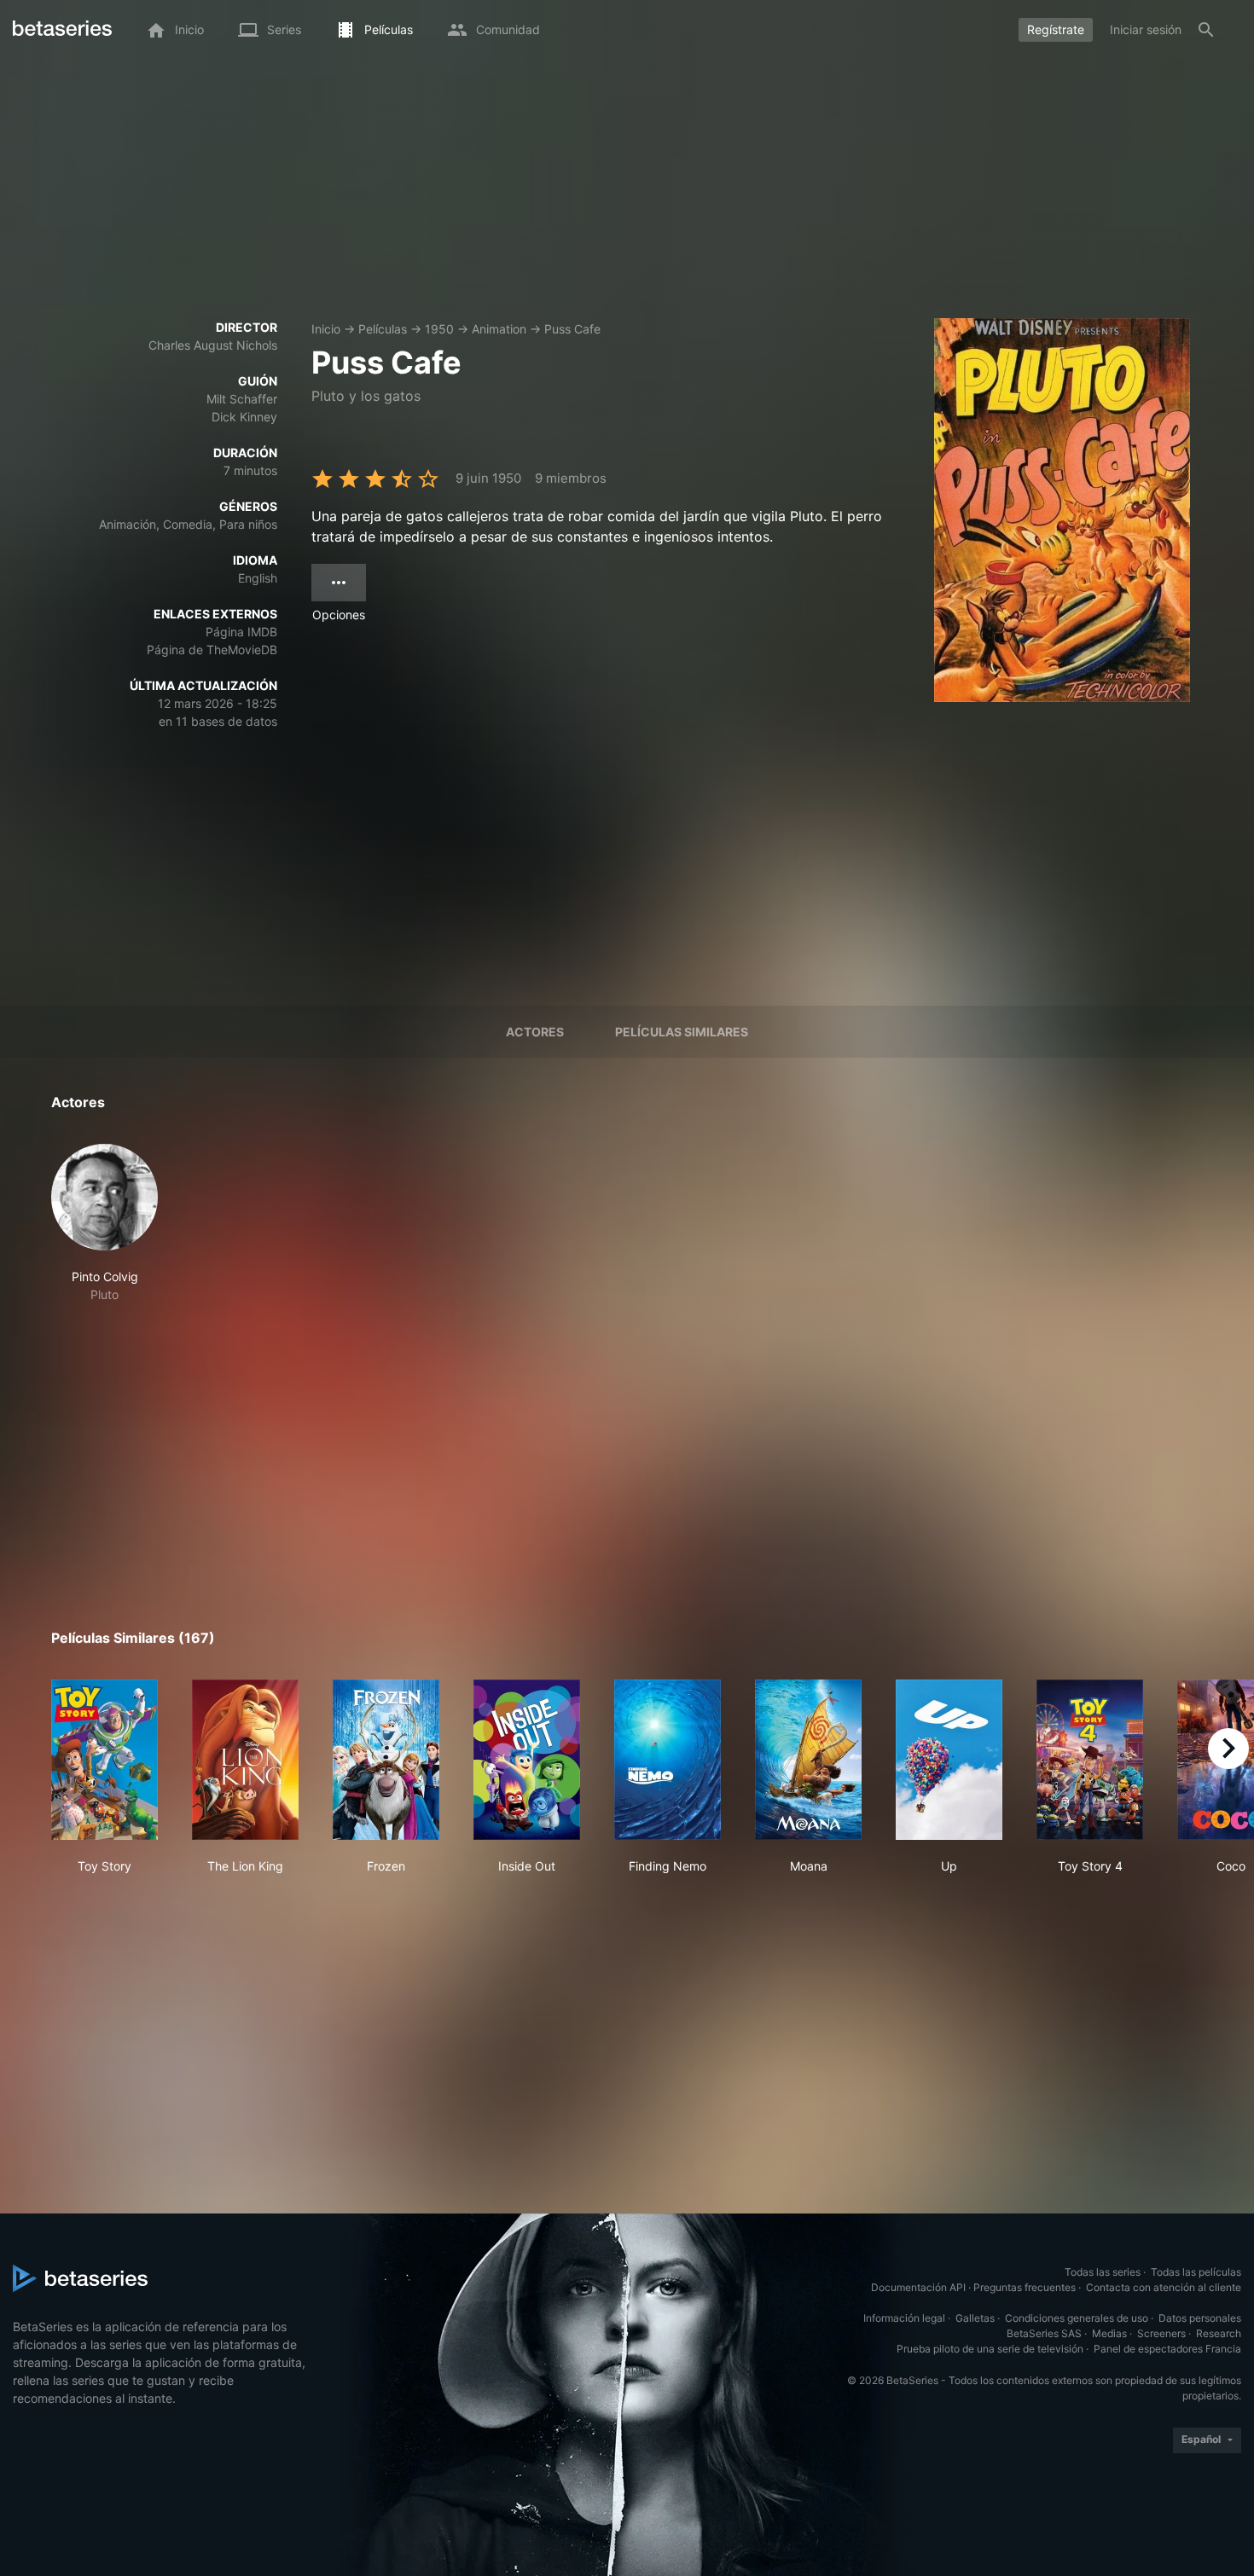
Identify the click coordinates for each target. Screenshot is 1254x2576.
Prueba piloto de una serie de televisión (990, 2349)
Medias (1109, 2333)
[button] (104, 1224)
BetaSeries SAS (1044, 2333)
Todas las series (1103, 2272)
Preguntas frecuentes (1025, 2287)
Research (1219, 2333)
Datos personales (1200, 2318)
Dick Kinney (244, 417)
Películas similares (682, 1032)
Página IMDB (241, 632)
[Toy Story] (104, 1760)
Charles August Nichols (213, 345)
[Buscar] (1206, 30)
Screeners (1161, 2333)
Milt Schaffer (242, 399)
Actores (535, 1032)
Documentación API (918, 2287)
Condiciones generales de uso (1077, 2318)
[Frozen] (386, 1760)
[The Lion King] (245, 1760)
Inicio (326, 329)
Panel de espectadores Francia (1167, 2349)
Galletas (975, 2318)
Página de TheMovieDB (212, 650)
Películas (383, 329)
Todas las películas (1196, 2272)
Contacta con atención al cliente (1164, 2287)
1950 (439, 329)
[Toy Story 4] (1090, 1760)
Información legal (904, 2318)
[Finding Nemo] (668, 1760)
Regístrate (1056, 29)
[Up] (949, 1760)
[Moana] (808, 1760)
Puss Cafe (572, 329)
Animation (499, 329)
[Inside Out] (527, 1760)
